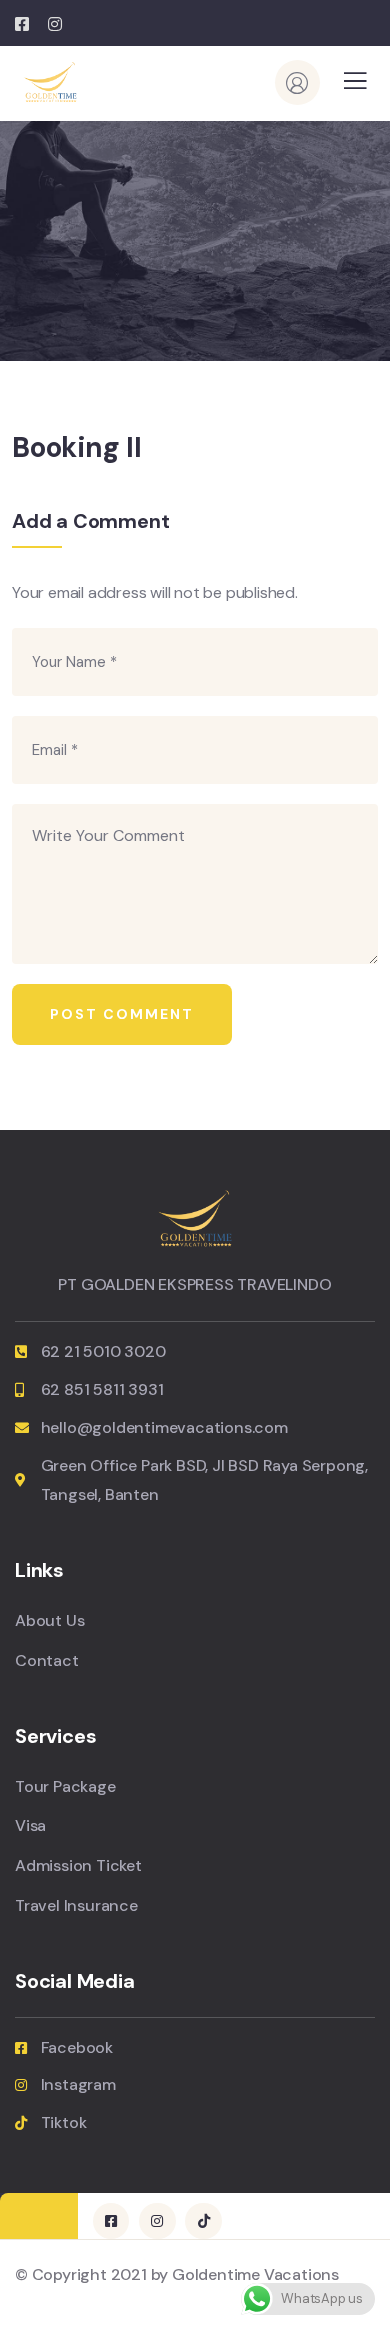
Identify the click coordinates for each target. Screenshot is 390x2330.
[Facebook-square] (111, 2221)
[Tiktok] (203, 2221)
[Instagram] (157, 2221)
